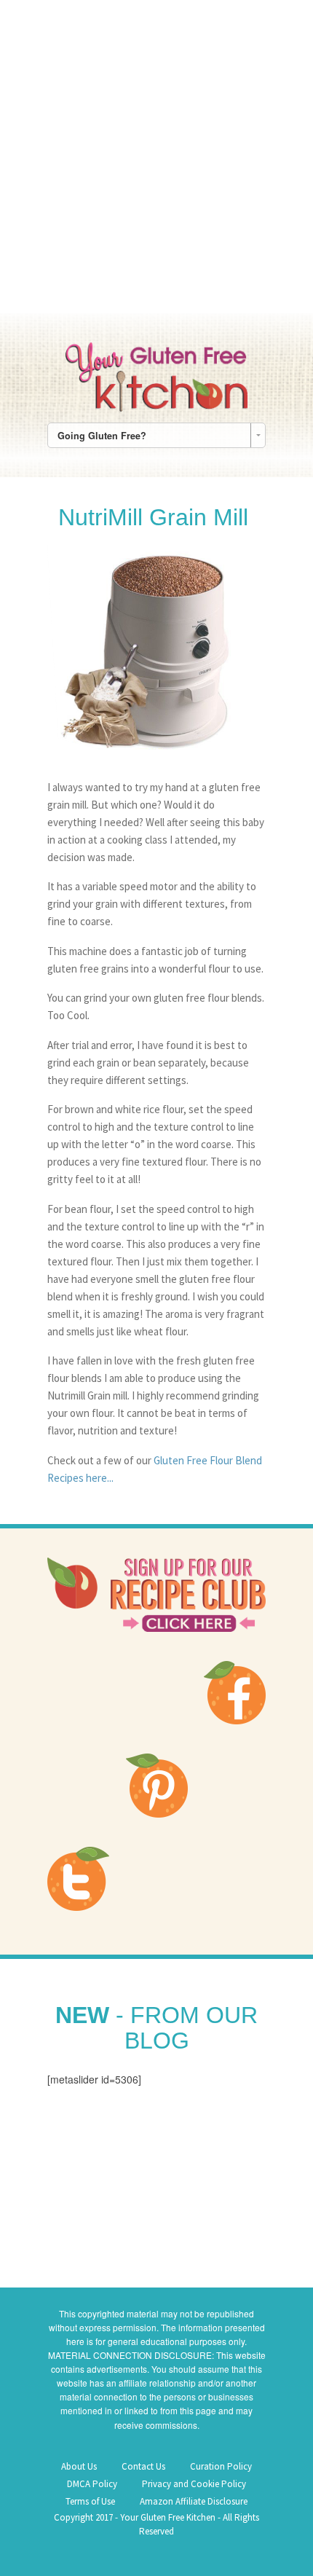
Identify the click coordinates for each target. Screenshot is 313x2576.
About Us (79, 2466)
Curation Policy (221, 2466)
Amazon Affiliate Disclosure (194, 2501)
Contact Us (143, 2466)
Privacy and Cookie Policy (194, 2484)
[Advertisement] (156, 157)
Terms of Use (90, 2501)
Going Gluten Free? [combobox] (102, 436)
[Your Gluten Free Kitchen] (156, 374)
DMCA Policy (92, 2484)
